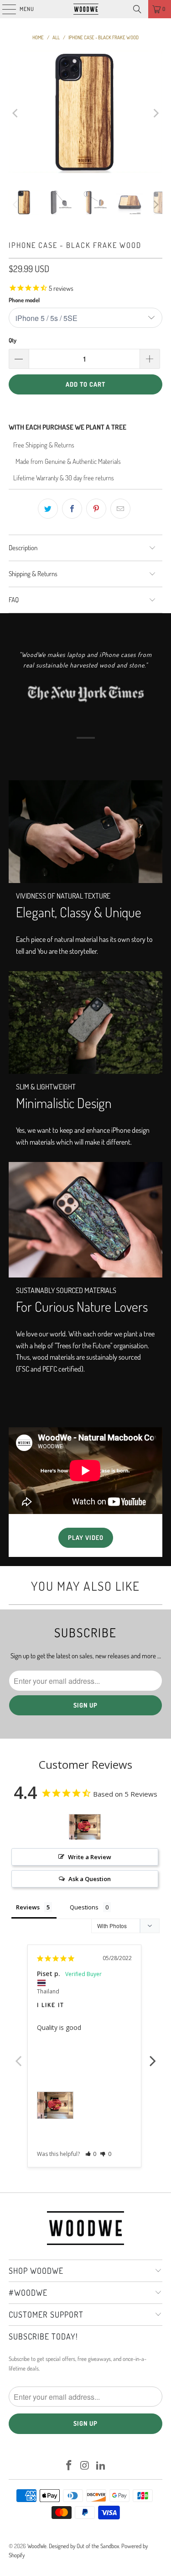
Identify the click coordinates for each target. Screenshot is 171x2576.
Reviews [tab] (28, 1907)
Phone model (24, 300)
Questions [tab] (84, 1907)
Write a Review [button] (90, 1857)
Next (153, 2056)
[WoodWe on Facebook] (69, 2466)
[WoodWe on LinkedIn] (101, 2466)
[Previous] (16, 113)
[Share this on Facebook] (72, 509)
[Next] (155, 113)
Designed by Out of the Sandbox (84, 2546)
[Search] (137, 9)
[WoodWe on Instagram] (85, 2466)
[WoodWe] (86, 9)
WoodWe (37, 2546)
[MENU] (4, 9)
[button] (91, 2154)
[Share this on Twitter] (48, 509)
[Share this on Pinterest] (96, 509)
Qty (13, 340)
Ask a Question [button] (90, 1879)
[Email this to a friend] (120, 509)
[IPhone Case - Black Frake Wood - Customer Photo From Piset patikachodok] (85, 1827)
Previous (18, 2056)
